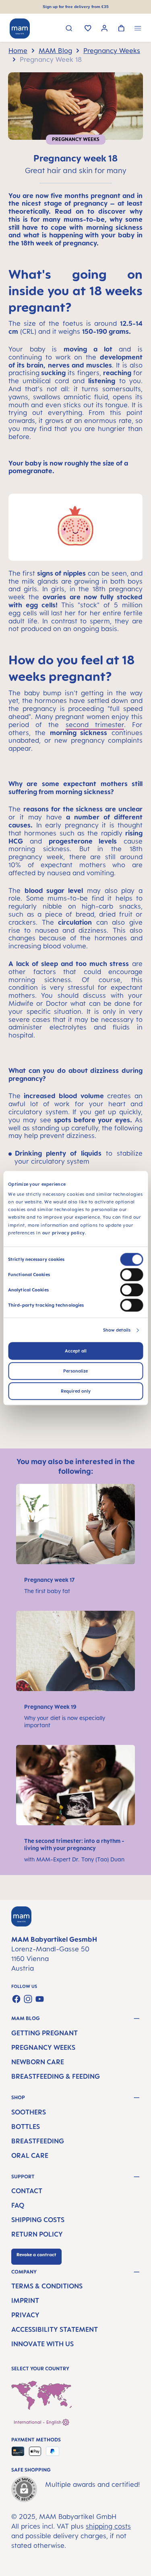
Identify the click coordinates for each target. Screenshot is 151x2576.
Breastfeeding (38, 2141)
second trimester (95, 725)
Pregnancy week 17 (50, 1580)
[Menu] (138, 29)
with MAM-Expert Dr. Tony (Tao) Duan (74, 1859)
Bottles (26, 2127)
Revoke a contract (36, 2255)
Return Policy (37, 2234)
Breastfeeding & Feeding (56, 2076)
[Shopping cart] (121, 29)
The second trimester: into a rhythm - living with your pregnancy (74, 1844)
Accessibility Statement (55, 2329)
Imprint (25, 2300)
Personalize (75, 1371)
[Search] (69, 29)
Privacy (25, 2315)
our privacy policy (64, 1233)
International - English (38, 2422)
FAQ (18, 2205)
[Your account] (104, 29)
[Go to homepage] (20, 29)
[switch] (131, 1275)
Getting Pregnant (44, 2033)
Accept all (76, 1351)
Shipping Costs (38, 2220)
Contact (27, 2191)
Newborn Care (38, 2062)
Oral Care (30, 2155)
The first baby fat (48, 1591)
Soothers (29, 2112)
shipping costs (108, 2526)
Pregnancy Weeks (43, 2047)
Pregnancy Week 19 (51, 1707)
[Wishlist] (88, 29)
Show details (117, 1330)
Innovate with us (42, 2344)
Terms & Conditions (47, 2286)
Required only (76, 1391)
